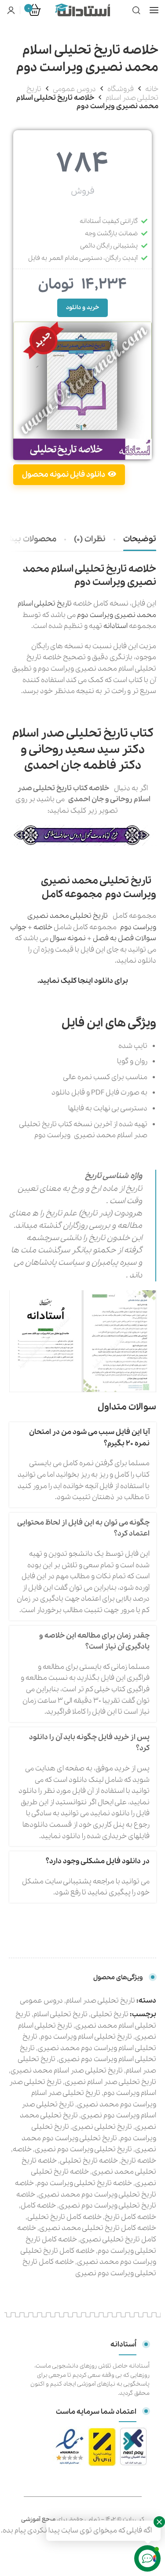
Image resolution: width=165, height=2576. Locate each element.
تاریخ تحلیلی (110, 2014)
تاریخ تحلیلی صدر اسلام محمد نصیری (67, 2071)
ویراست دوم (95, 615)
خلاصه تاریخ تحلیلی (89, 2161)
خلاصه (43, 927)
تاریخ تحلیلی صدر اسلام (101, 2001)
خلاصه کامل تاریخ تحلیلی (64, 2217)
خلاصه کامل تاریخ (130, 2217)
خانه (152, 89)
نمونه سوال (68, 938)
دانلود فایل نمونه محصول (64, 475)
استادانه (116, 626)
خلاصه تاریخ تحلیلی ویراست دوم (84, 2183)
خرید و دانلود (82, 308)
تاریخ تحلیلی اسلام (60, 2014)
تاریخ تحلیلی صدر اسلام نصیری (110, 2082)
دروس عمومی (74, 89)
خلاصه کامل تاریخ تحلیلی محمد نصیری (98, 2228)
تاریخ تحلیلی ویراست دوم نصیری (83, 2149)
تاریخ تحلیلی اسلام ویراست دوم (86, 2037)
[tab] (140, 540)
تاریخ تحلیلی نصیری (102, 2127)
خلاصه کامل (38, 2206)
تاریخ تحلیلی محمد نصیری (68, 916)
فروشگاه (121, 89)
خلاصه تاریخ (139, 2161)
